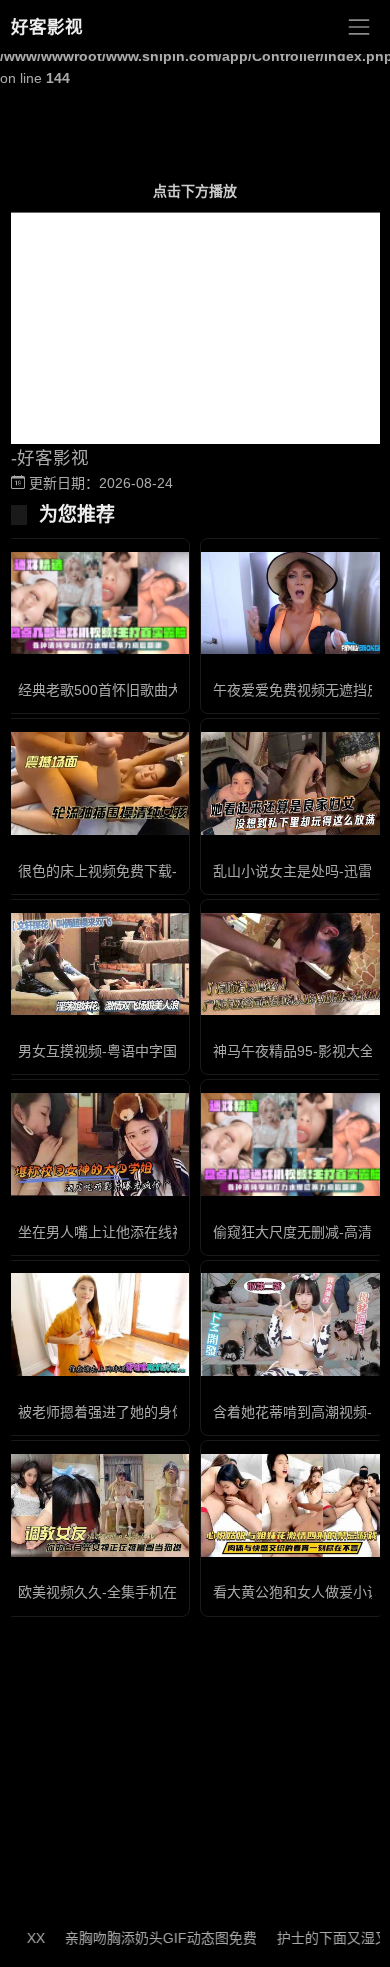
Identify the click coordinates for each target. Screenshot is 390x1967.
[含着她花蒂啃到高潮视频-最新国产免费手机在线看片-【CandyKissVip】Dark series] (292, 1324)
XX (19, 1938)
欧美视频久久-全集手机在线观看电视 (132, 1592)
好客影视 (47, 27)
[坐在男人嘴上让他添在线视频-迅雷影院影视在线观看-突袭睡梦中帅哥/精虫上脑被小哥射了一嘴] (97, 1144)
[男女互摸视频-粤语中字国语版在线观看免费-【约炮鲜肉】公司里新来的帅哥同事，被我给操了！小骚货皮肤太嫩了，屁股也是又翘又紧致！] (97, 964)
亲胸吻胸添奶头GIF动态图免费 (144, 1938)
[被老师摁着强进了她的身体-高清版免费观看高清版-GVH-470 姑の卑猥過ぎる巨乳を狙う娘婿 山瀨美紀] (97, 1324)
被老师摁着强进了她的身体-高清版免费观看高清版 (174, 1412)
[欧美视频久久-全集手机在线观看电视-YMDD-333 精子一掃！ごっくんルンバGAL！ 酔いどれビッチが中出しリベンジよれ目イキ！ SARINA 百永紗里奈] (97, 1505)
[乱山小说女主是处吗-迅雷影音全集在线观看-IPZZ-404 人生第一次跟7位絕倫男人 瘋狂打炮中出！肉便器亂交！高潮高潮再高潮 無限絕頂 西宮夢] (292, 783)
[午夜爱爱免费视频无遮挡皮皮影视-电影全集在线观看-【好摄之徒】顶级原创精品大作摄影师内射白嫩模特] (292, 603)
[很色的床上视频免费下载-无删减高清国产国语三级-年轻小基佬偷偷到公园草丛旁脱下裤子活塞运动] (97, 783)
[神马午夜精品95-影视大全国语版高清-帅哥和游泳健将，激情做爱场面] (292, 964)
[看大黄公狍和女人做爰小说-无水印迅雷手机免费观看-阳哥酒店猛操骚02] (292, 1505)
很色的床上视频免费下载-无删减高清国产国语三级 (174, 871)
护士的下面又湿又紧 (323, 1938)
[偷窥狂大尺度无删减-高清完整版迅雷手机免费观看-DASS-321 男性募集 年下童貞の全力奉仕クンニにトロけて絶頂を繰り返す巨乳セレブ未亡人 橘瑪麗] (292, 1144)
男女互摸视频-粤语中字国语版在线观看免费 (153, 1051)
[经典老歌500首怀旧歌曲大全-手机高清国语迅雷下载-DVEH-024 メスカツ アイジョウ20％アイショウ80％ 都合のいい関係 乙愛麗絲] (97, 603)
